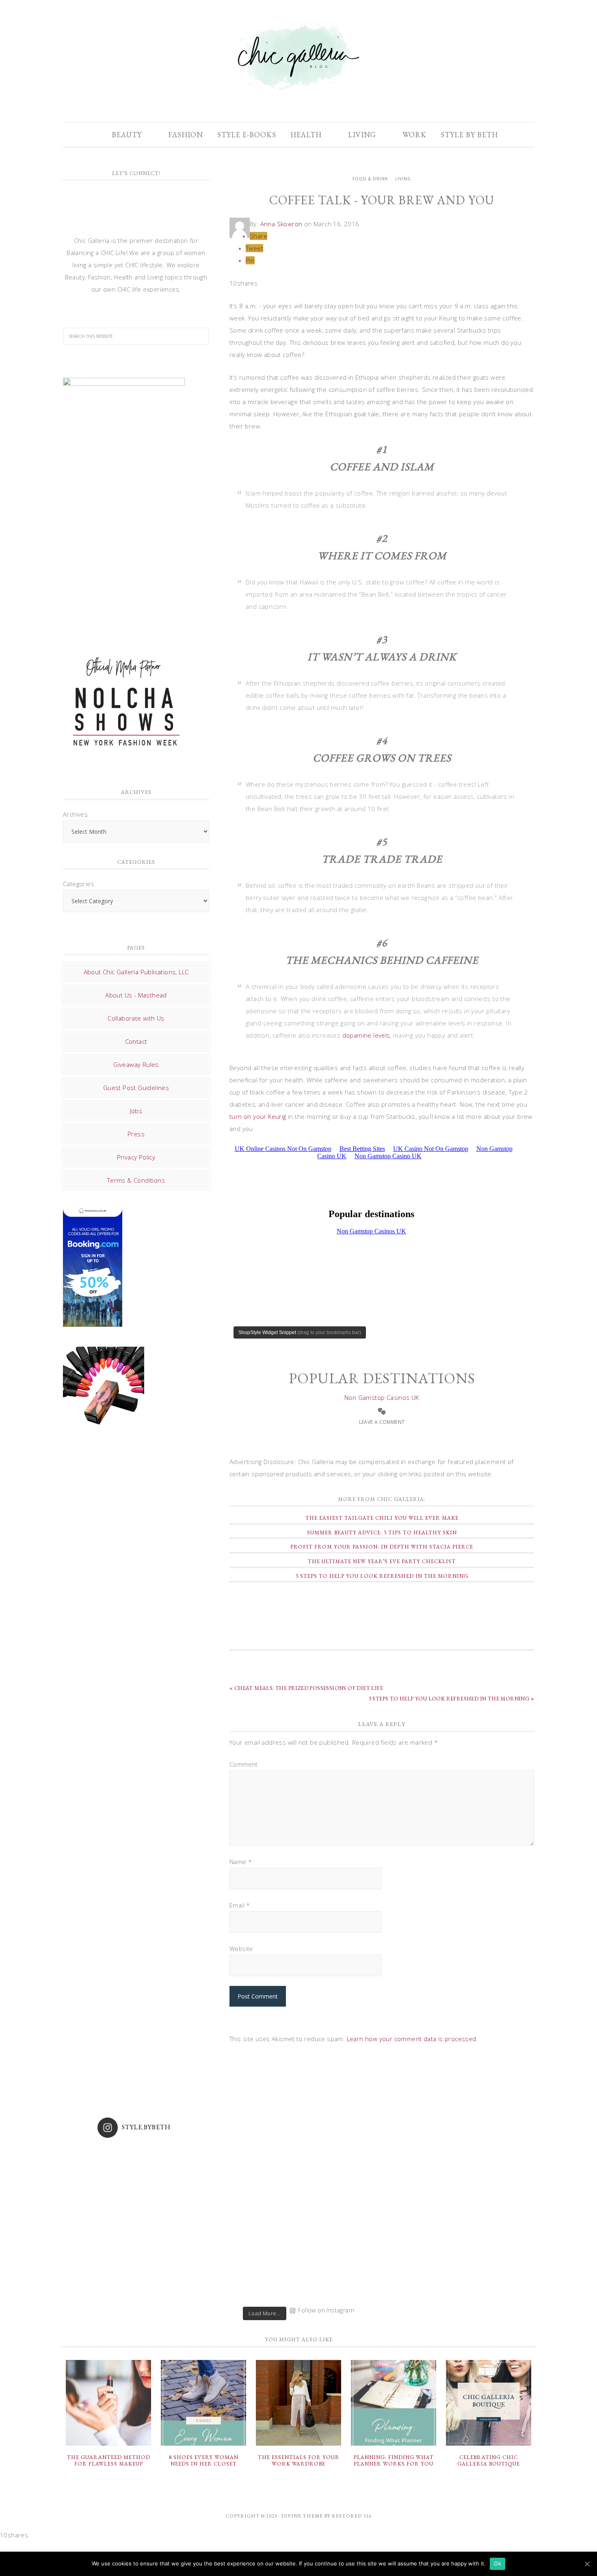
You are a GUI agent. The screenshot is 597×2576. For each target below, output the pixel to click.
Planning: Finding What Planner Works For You (394, 2460)
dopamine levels (366, 1035)
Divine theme (302, 2516)
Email (240, 1905)
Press (136, 1134)
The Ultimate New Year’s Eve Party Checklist (382, 1561)
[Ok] (587, 2564)
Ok (497, 2563)
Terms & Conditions (136, 1180)
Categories (79, 884)
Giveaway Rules (136, 1064)
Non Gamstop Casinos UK (382, 1397)
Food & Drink (370, 179)
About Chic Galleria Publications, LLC (136, 972)
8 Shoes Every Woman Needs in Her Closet (204, 2460)
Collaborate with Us (136, 1018)
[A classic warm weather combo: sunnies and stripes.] (249, 2252)
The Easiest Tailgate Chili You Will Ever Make (382, 1518)
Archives (75, 814)
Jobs (136, 1111)
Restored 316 (352, 2516)
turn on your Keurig (258, 1116)
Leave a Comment (382, 1422)
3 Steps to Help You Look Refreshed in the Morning (382, 1576)
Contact (136, 1041)
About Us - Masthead (136, 995)
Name (241, 1862)
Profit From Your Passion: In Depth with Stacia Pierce (382, 1547)
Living (403, 179)
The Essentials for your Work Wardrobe (299, 2460)
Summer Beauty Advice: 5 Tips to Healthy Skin (382, 1532)
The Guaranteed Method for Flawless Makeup (109, 2460)
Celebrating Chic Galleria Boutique (489, 2460)
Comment (244, 1764)
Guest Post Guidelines (136, 1088)
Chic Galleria (298, 57)
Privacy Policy (136, 1157)
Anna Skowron (281, 224)
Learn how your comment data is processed (412, 2039)
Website (241, 1949)
